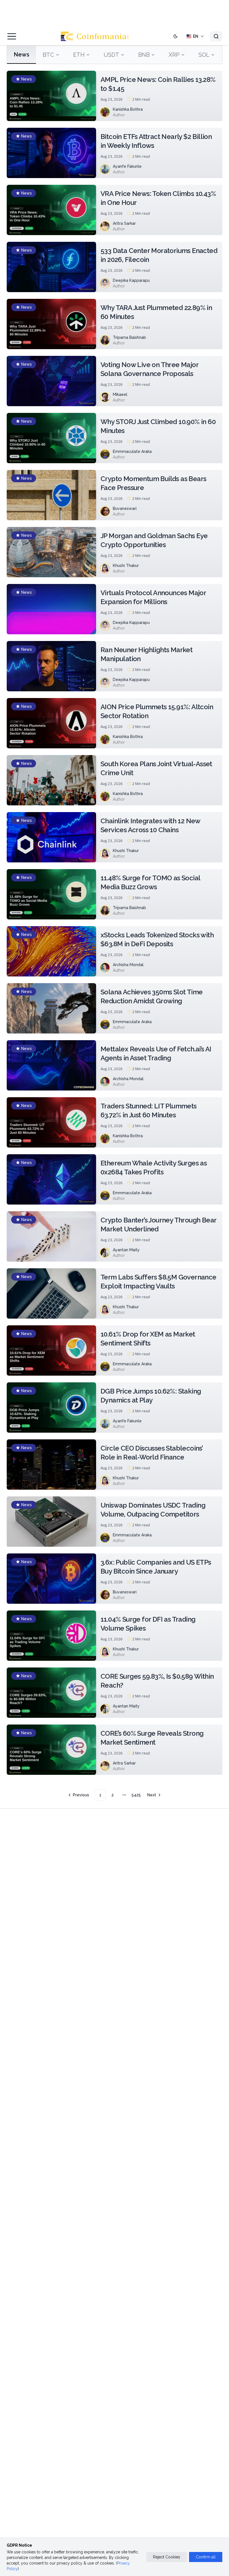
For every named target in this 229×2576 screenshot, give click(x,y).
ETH (79, 55)
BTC (48, 55)
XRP (174, 55)
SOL (204, 55)
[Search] (216, 36)
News (22, 55)
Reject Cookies (167, 2557)
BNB (144, 55)
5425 (136, 1795)
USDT (111, 55)
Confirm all (206, 2557)
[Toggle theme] (175, 36)
